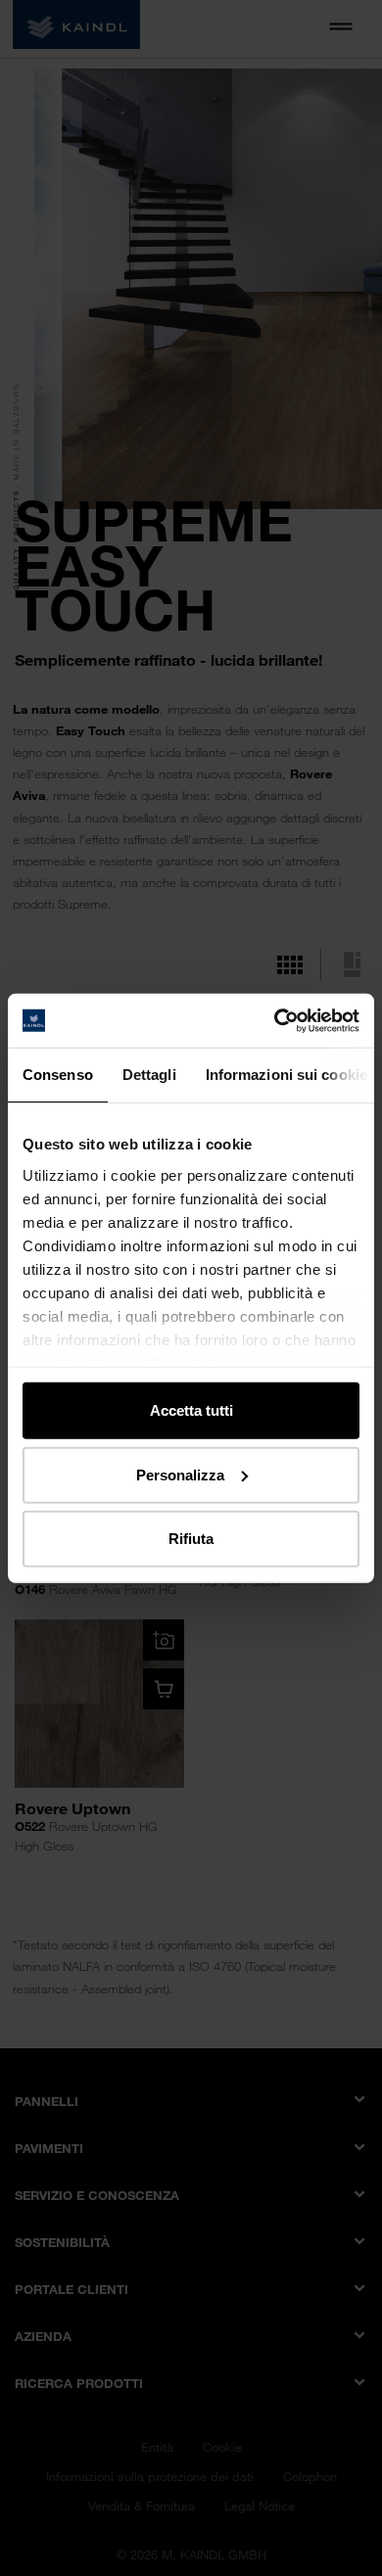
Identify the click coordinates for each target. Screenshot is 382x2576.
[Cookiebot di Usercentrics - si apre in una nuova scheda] (275, 1020)
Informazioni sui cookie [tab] (286, 1075)
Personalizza (180, 1474)
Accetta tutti (191, 1410)
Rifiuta (191, 1539)
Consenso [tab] (58, 1075)
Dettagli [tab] (149, 1075)
